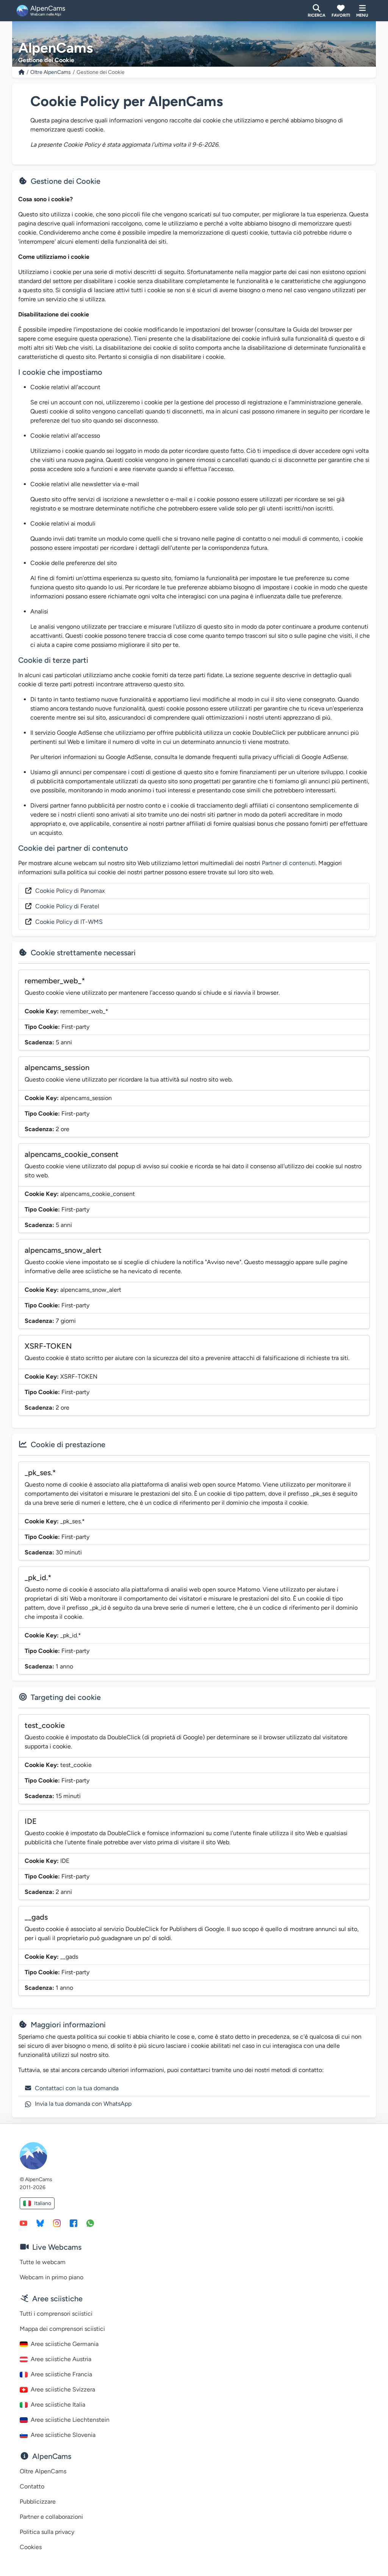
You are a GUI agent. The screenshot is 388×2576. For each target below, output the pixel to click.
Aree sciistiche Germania (65, 2344)
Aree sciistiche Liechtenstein (70, 2420)
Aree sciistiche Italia (58, 2405)
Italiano (43, 2203)
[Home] (22, 72)
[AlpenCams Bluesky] (40, 2223)
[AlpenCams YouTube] (23, 2223)
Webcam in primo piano (52, 2277)
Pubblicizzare (38, 2502)
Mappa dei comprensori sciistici (62, 2329)
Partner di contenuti (289, 863)
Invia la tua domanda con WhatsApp (83, 2104)
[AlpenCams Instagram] (57, 2223)
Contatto (32, 2486)
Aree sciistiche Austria (61, 2359)
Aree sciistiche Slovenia (63, 2435)
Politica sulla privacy (47, 2532)
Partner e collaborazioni (51, 2517)
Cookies (31, 2547)
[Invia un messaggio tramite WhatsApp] (90, 2223)
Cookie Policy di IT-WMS (69, 922)
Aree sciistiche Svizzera (63, 2389)
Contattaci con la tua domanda (77, 2088)
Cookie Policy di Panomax (70, 891)
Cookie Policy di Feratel (67, 906)
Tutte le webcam (43, 2262)
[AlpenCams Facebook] (74, 2223)
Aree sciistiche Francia (61, 2374)
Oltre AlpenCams (51, 72)
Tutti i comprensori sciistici (56, 2314)
